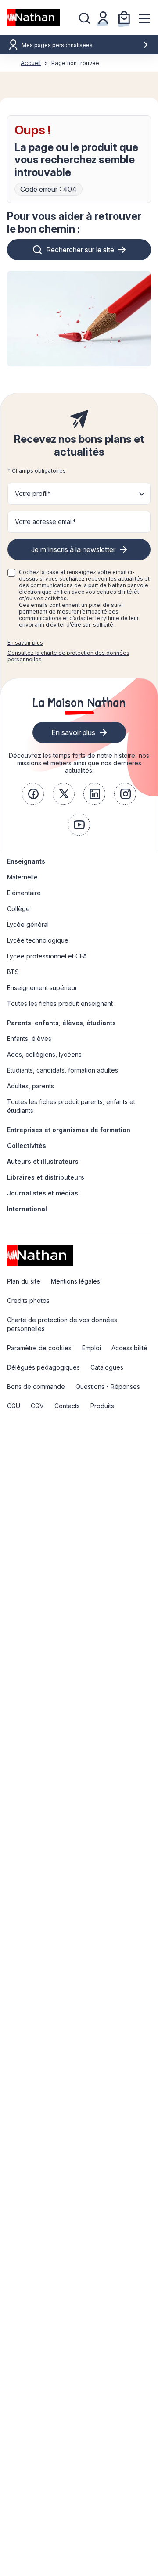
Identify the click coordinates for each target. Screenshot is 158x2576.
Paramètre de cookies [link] (39, 1348)
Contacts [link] (67, 1406)
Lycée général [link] (28, 924)
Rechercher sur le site (80, 250)
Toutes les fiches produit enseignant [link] (60, 1003)
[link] (33, 794)
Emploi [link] (92, 1348)
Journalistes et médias (43, 1193)
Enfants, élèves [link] (29, 1039)
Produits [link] (102, 1406)
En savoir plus (25, 643)
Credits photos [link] (28, 1301)
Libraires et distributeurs (46, 1177)
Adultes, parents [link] (31, 1086)
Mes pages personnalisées (57, 45)
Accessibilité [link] (129, 1348)
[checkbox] (11, 573)
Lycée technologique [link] (38, 940)
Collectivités (27, 1146)
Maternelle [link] (22, 877)
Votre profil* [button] (33, 493)
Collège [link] (18, 909)
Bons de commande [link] (36, 1387)
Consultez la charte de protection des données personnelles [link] (68, 656)
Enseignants (26, 861)
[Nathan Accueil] (33, 18)
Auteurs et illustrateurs (43, 1161)
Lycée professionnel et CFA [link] (47, 956)
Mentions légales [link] (75, 1281)
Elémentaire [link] (24, 893)
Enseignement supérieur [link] (42, 988)
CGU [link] (14, 1406)
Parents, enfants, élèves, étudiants (61, 1023)
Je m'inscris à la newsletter (73, 549)
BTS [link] (13, 972)
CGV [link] (37, 1406)
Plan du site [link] (24, 1281)
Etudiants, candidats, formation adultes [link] (63, 1070)
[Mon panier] (124, 18)
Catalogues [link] (107, 1367)
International (27, 1209)
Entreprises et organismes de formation (69, 1130)
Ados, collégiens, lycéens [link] (44, 1054)
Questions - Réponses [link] (108, 1387)
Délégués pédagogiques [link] (43, 1367)
